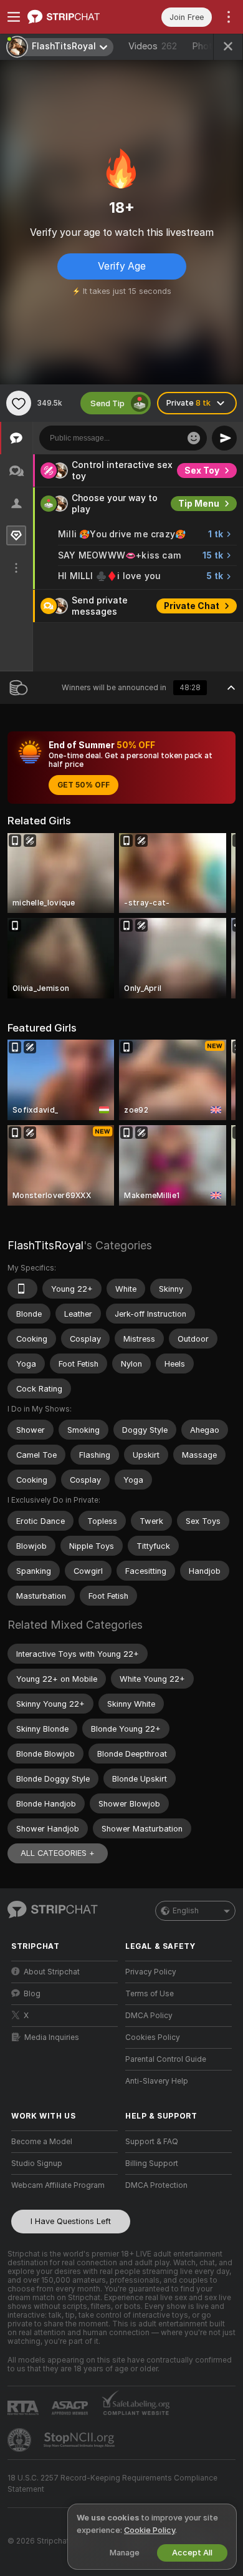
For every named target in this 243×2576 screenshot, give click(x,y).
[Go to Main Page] (74, 17)
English (186, 1911)
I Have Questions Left (71, 2221)
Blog (32, 1994)
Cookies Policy (153, 2037)
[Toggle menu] (14, 17)
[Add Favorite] (19, 403)
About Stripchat (52, 1972)
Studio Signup (37, 2164)
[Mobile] (22, 1289)
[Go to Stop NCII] (80, 2440)
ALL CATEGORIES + (58, 1853)
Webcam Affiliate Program (58, 2185)
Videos (153, 46)
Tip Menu (199, 504)
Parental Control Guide (166, 2059)
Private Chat (192, 606)
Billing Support (152, 2164)
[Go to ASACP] (71, 2408)
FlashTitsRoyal (45, 1245)
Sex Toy (202, 471)
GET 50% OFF (83, 785)
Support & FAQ (152, 2142)
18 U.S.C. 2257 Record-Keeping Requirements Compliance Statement (112, 2484)
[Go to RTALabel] (24, 2408)
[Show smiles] (194, 438)
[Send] (224, 438)
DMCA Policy (149, 2016)
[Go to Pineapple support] (21, 2440)
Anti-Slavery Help (157, 2081)
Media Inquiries (52, 2037)
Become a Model (42, 2142)
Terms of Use (150, 1994)
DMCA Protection (156, 2185)
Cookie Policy (150, 2530)
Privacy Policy (151, 1972)
